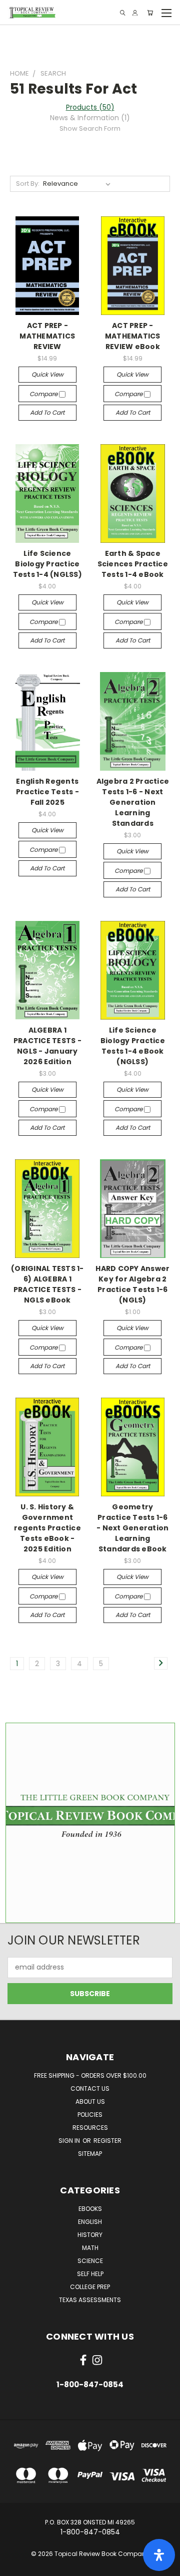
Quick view (47, 374)
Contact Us (90, 2088)
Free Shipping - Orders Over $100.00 (90, 2075)
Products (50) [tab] (90, 107)
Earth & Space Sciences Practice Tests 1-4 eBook (133, 564)
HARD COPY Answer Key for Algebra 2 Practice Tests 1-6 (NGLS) (132, 1284)
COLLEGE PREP (90, 2287)
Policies (90, 2115)
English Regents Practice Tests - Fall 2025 (47, 792)
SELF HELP (90, 2274)
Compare (44, 394)
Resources (90, 2128)
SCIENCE (90, 2261)
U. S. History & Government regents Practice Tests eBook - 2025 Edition (47, 1528)
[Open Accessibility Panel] (159, 2555)
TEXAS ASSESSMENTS (90, 2300)
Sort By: (28, 184)
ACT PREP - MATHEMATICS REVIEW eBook (133, 336)
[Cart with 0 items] (150, 13)
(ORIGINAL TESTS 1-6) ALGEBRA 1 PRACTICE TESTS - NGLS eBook (47, 1284)
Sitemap (90, 2154)
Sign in (70, 2141)
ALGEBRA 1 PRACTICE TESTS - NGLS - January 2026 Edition (47, 1046)
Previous (15, 2566)
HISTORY (90, 2235)
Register (107, 2141)
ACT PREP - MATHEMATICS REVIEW (47, 336)
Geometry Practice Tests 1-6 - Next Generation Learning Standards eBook (132, 1528)
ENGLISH (90, 2222)
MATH (90, 2248)
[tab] (90, 118)
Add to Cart (47, 412)
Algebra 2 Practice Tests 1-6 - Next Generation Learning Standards (133, 802)
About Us (90, 2102)
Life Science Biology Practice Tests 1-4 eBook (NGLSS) (133, 1046)
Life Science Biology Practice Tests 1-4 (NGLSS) (47, 564)
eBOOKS (90, 2209)
